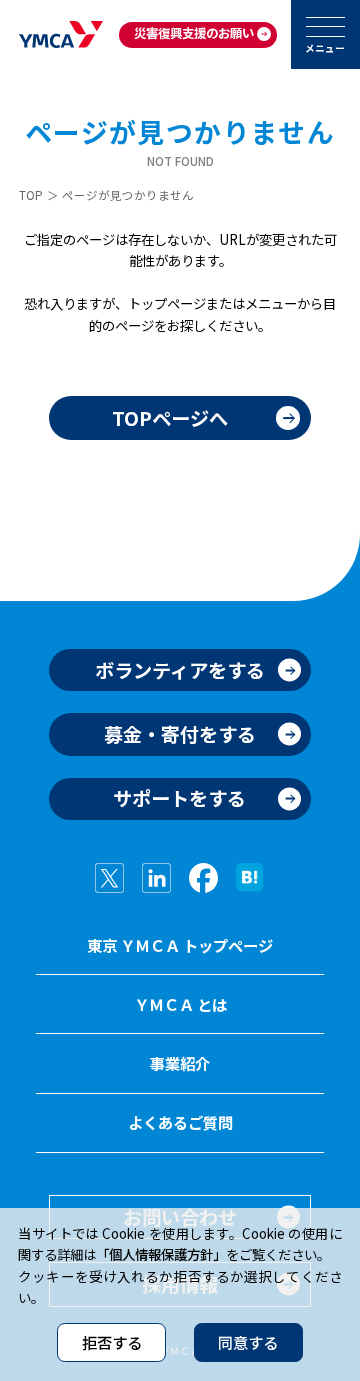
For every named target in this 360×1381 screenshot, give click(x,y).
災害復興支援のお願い (194, 33)
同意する (248, 1342)
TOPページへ (170, 418)
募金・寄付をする (180, 734)
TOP (31, 195)
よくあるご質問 (180, 1122)
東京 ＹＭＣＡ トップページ (180, 945)
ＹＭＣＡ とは (180, 1004)
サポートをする (179, 798)
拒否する (112, 1342)
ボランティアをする (180, 670)
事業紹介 (180, 1063)
